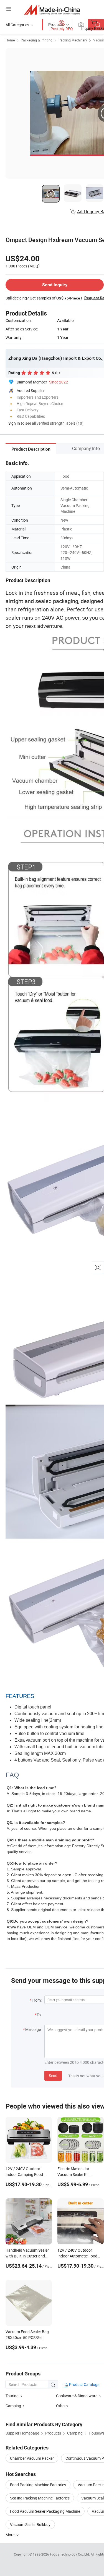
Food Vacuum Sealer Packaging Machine (45, 2511)
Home (10, 40)
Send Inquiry (55, 285)
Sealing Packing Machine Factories (40, 2498)
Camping (13, 2406)
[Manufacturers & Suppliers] (52, 10)
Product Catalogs (84, 2384)
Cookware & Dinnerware (77, 2396)
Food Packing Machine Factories (38, 2485)
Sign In (14, 423)
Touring (12, 2396)
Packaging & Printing (37, 40)
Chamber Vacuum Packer (32, 2458)
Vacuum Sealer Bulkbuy (30, 2524)
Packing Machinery (73, 40)
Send (53, 2076)
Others (62, 2406)
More (10, 2535)
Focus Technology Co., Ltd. (70, 2554)
